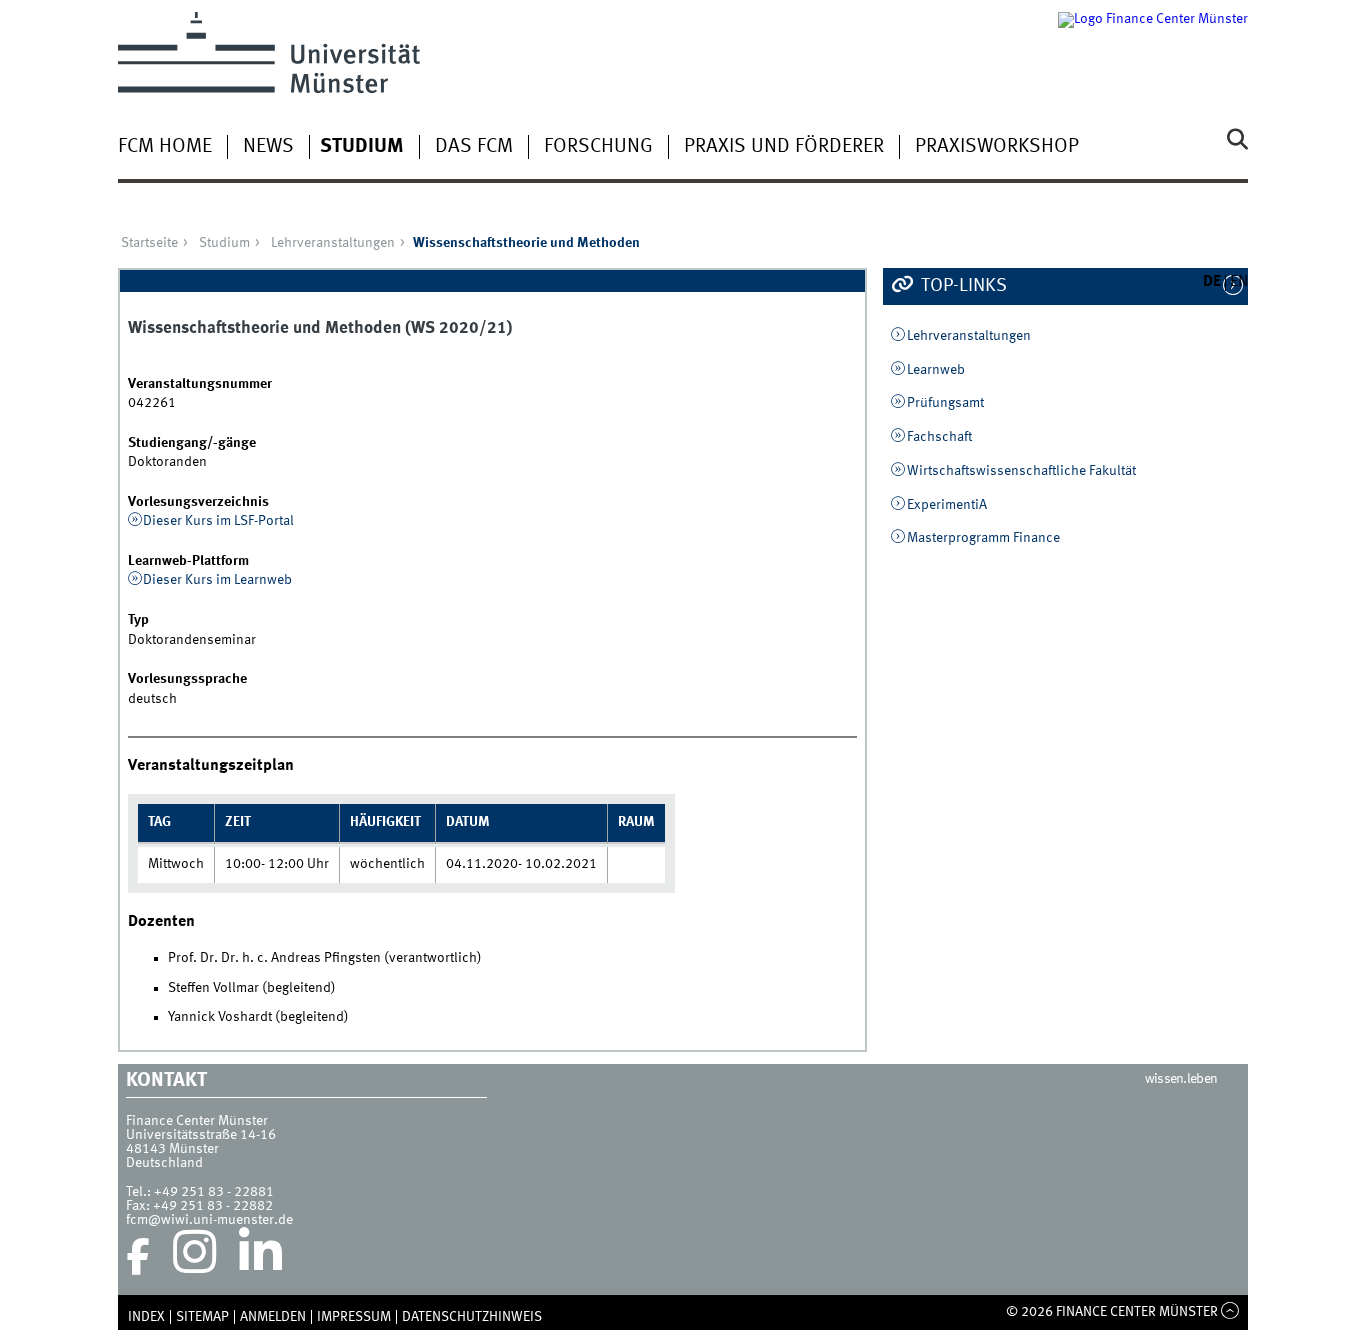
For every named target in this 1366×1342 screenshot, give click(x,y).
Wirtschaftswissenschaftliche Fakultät (1021, 471)
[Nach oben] (1230, 1312)
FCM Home (165, 147)
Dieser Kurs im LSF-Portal (218, 521)
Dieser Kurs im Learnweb (217, 580)
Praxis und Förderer (784, 147)
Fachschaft (939, 437)
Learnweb (936, 370)
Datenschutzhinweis (472, 1317)
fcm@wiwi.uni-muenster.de (209, 1220)
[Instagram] (194, 1257)
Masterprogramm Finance (983, 538)
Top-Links (962, 286)
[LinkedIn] (260, 1257)
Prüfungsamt (945, 403)
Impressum (354, 1317)
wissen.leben (1181, 1079)
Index (146, 1317)
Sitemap (202, 1317)
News (268, 147)
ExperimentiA (947, 505)
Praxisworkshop (997, 147)
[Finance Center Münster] (1153, 52)
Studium (362, 147)
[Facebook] (138, 1257)
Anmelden (273, 1317)
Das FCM (474, 147)
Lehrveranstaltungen (333, 243)
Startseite (149, 243)
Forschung (598, 147)
